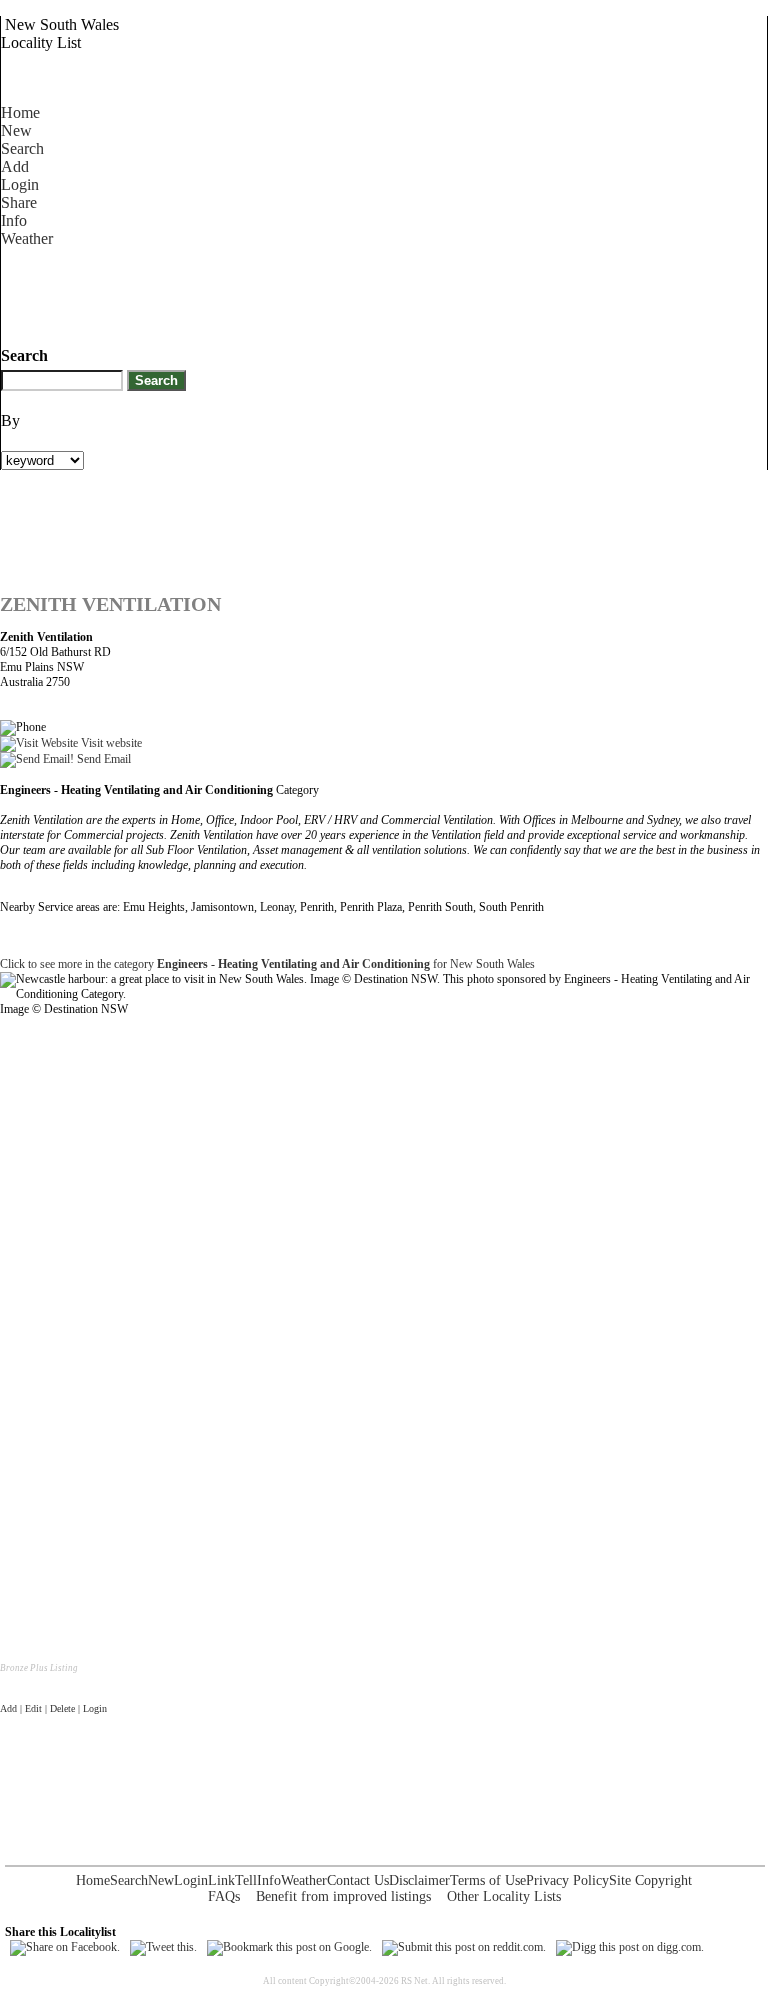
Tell (246, 1880)
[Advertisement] (365, 293)
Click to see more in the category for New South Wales (267, 964)
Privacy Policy (567, 1880)
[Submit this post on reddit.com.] (464, 1947)
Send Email (102, 759)
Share (19, 202)
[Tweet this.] (163, 1947)
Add (15, 166)
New (16, 130)
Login (20, 184)
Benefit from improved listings (343, 1896)
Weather (27, 238)
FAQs (224, 1896)
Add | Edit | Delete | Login (53, 1708)
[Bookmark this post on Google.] (289, 1947)
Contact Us (358, 1880)
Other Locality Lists (504, 1896)
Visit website (110, 743)
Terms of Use (488, 1880)
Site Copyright (650, 1880)
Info (14, 220)
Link (221, 1880)
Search (22, 148)
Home (20, 112)
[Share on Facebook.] (65, 1947)
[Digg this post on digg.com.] (630, 1947)
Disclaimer (419, 1880)
